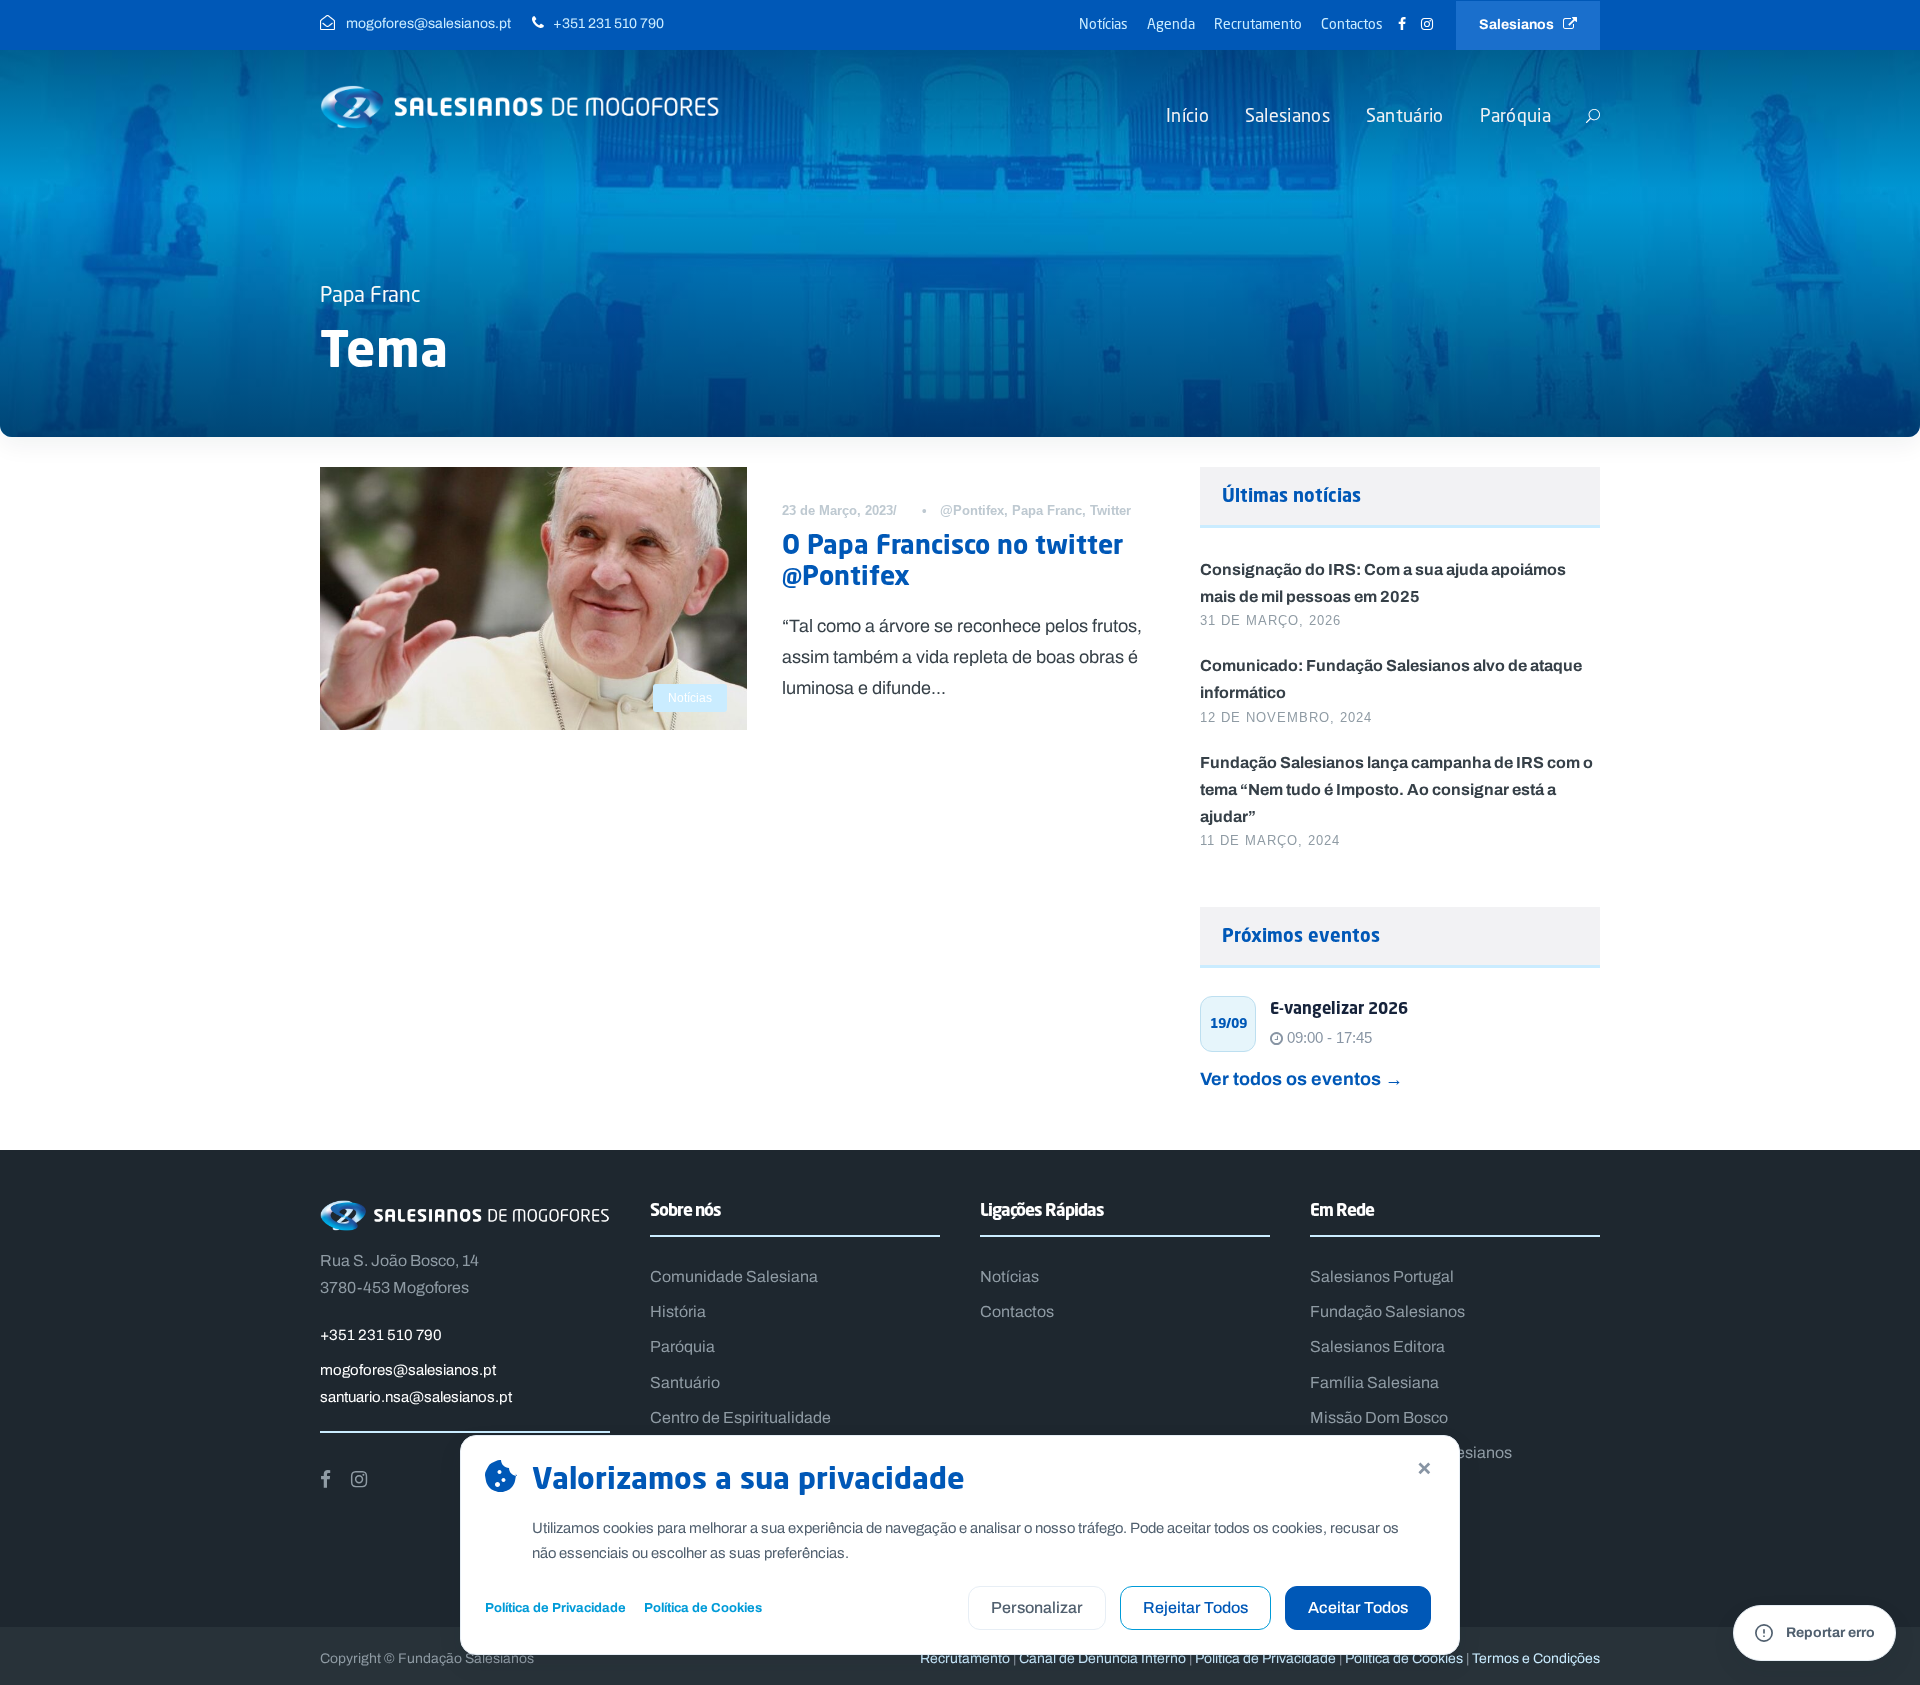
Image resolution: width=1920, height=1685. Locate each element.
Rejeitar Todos (1195, 1607)
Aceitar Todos (1358, 1607)
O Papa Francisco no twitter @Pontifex (952, 559)
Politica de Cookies (1404, 1658)
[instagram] (1427, 24)
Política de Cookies (703, 1607)
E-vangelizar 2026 (1339, 1008)
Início (1187, 115)
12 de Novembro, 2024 (1286, 717)
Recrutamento (1258, 23)
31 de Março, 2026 (1270, 620)
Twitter (1110, 510)
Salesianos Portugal (1382, 1276)
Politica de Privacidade (1265, 1658)
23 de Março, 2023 (837, 510)
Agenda (1171, 23)
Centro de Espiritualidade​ (740, 1417)
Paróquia (1515, 115)
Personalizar (1037, 1607)
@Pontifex (972, 510)
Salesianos (1521, 24)
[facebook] (1402, 24)
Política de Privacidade (555, 1607)
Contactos (1352, 23)
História (678, 1311)
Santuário (1405, 115)
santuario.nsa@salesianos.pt (416, 1397)
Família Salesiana (1374, 1382)
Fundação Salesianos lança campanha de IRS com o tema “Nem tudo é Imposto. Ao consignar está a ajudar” (1396, 789)
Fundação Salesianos (1387, 1311)
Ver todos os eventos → (1301, 1078)
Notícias (1103, 23)
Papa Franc (1047, 510)
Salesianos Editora (1377, 1346)
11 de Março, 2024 (1270, 840)
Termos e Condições (1536, 1658)
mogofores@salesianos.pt (408, 1370)
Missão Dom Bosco (1379, 1417)
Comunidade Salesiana (734, 1276)
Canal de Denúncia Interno (1102, 1658)
